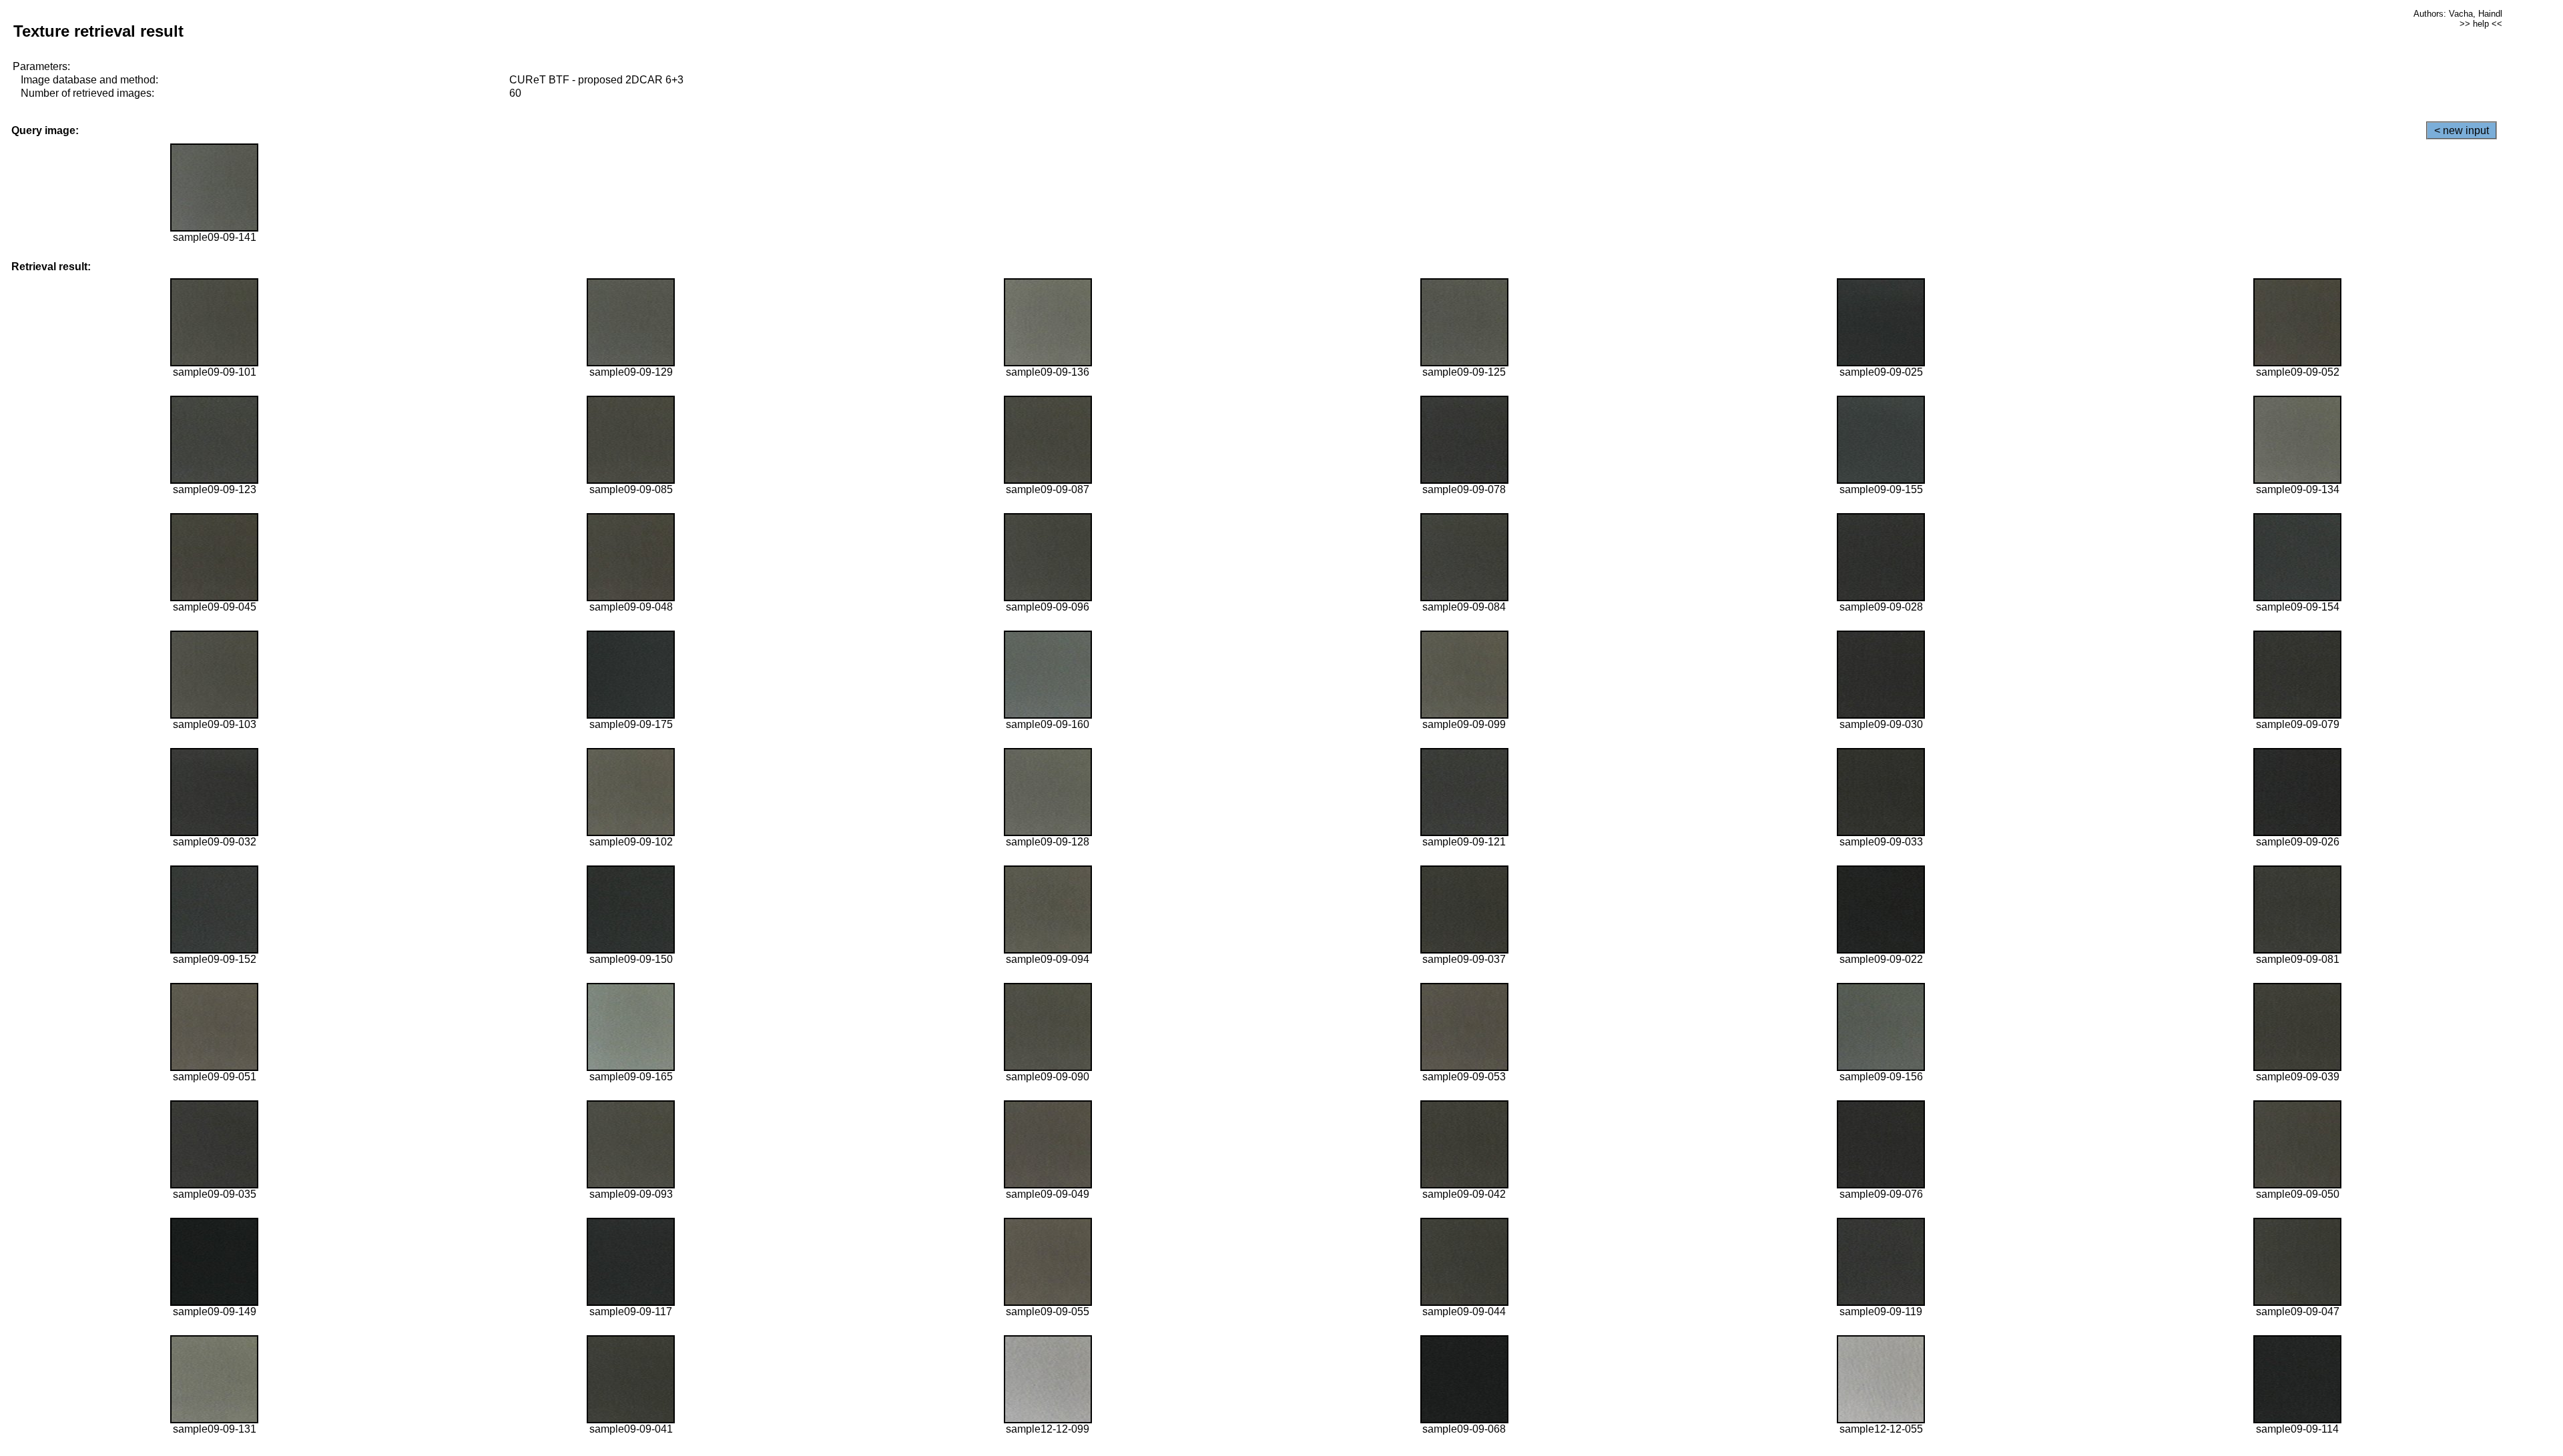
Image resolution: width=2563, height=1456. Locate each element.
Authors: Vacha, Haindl (2458, 14)
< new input (2462, 130)
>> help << (2481, 24)
